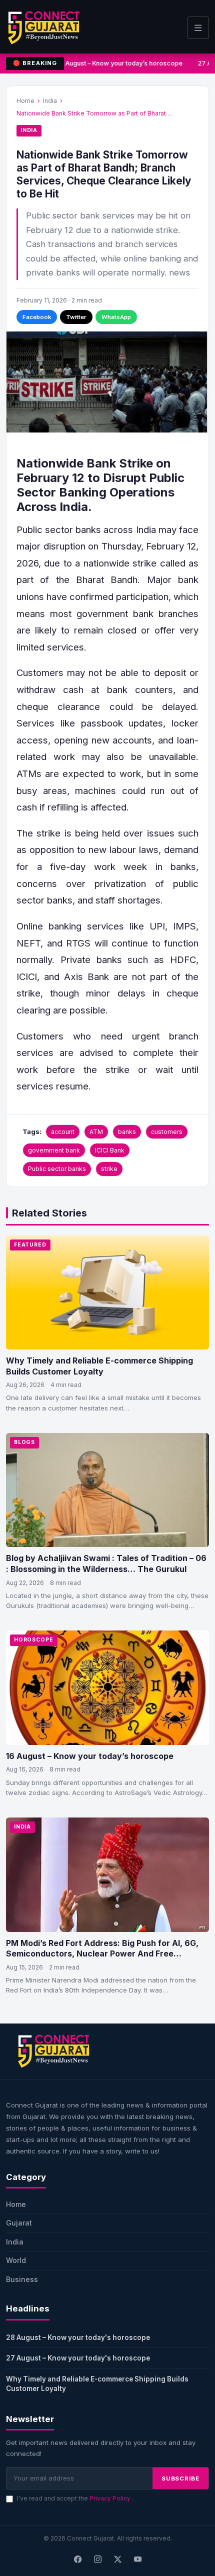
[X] (117, 2559)
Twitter (76, 317)
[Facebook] (77, 2559)
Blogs (24, 1442)
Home (25, 101)
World (16, 2260)
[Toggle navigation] (198, 28)
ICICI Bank (110, 1150)
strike (109, 1169)
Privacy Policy (111, 2498)
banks (127, 1132)
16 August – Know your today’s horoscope (90, 1756)
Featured (30, 1245)
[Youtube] (137, 2559)
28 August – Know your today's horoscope (78, 2337)
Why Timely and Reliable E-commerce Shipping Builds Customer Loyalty (99, 1366)
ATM (96, 1132)
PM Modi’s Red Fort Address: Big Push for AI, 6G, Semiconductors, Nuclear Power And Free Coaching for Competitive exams (102, 1954)
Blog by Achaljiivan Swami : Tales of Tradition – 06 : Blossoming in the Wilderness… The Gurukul (106, 1563)
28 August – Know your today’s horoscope (118, 63)
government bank (54, 1150)
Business (22, 2279)
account (63, 1132)
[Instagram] (97, 2559)
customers (167, 1132)
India (50, 101)
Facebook (37, 317)
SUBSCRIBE (180, 2478)
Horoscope (34, 1640)
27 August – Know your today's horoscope (78, 2358)
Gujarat (19, 2223)
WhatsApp (116, 317)
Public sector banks (57, 1169)
